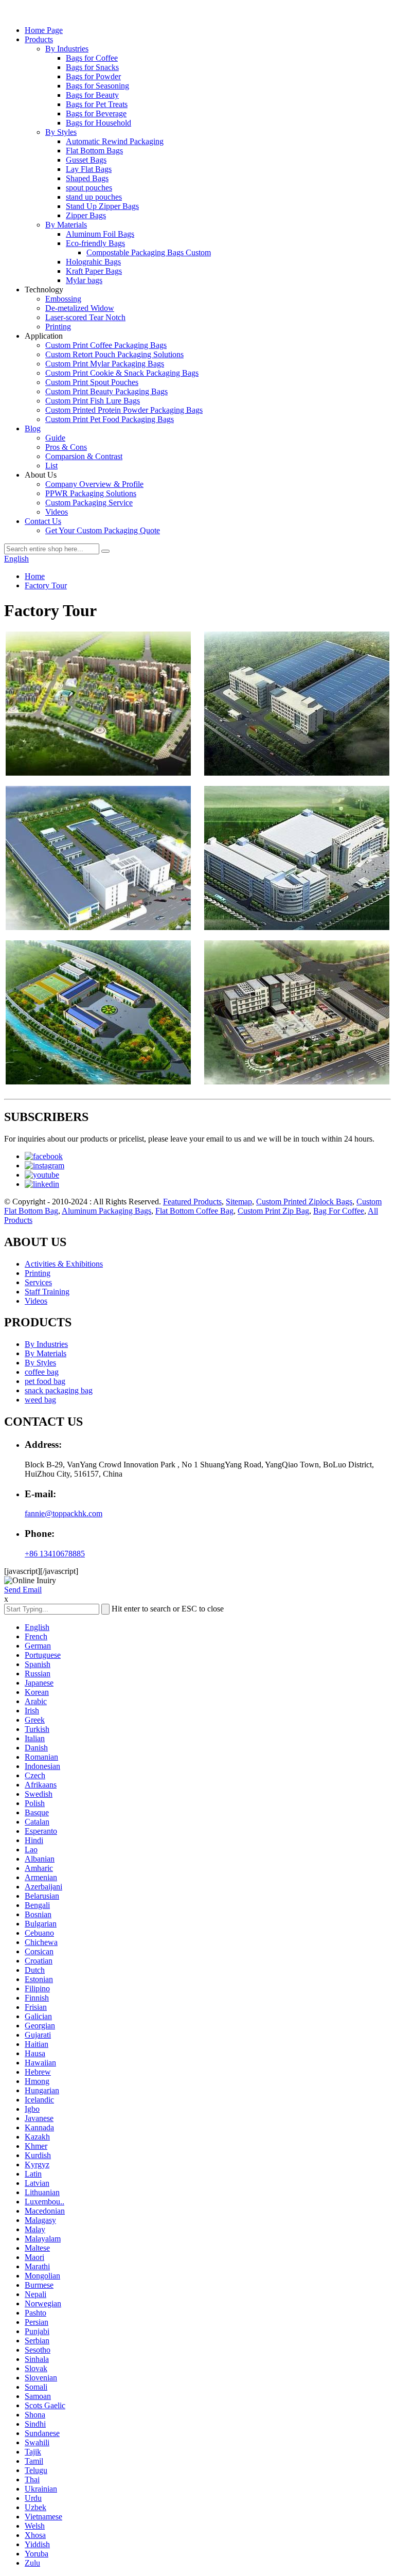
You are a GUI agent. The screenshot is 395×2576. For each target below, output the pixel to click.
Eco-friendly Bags (95, 243)
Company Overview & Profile (94, 484)
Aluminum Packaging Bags (106, 1211)
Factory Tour (46, 585)
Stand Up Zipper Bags (102, 206)
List (51, 466)
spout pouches (89, 188)
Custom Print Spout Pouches (92, 382)
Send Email (23, 1590)
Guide (55, 438)
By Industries (67, 49)
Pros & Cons (66, 447)
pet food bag (45, 1381)
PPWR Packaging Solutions (91, 493)
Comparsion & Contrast (84, 456)
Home (35, 576)
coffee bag (42, 1372)
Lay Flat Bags (89, 169)
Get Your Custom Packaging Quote (103, 530)
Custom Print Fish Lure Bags (93, 401)
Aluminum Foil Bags (100, 234)
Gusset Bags (86, 160)
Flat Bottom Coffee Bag (194, 1211)
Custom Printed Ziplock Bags (304, 1202)
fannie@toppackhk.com (64, 1513)
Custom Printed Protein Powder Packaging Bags (124, 410)
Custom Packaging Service (89, 503)
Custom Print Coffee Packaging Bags (106, 345)
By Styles (61, 132)
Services (38, 1282)
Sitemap (239, 1202)
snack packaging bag (59, 1390)
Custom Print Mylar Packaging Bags (105, 364)
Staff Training (47, 1292)
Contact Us (43, 521)
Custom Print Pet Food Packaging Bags (110, 419)
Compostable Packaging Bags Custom (149, 252)
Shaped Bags (87, 178)
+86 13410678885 (55, 1554)
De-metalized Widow (80, 308)
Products (39, 39)
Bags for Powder (93, 76)
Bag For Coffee (339, 1211)
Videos (57, 512)
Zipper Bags (86, 215)
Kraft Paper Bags (94, 271)
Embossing (63, 299)
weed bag (40, 1400)
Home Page (44, 30)
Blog (33, 428)
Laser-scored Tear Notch (85, 317)
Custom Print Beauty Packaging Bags (106, 391)
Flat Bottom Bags (94, 151)
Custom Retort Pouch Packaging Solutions (114, 354)
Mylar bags (84, 280)
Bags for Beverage (96, 113)
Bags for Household (98, 123)
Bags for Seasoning (97, 86)
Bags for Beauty (92, 95)
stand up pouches (94, 197)
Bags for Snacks (92, 67)
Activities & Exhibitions (64, 1264)
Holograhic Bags (93, 262)
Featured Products (192, 1202)
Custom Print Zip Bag (273, 1211)
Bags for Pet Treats (97, 104)
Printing (58, 327)
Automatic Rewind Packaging (115, 141)
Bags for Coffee (92, 58)
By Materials (66, 225)
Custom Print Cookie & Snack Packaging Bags (122, 373)
